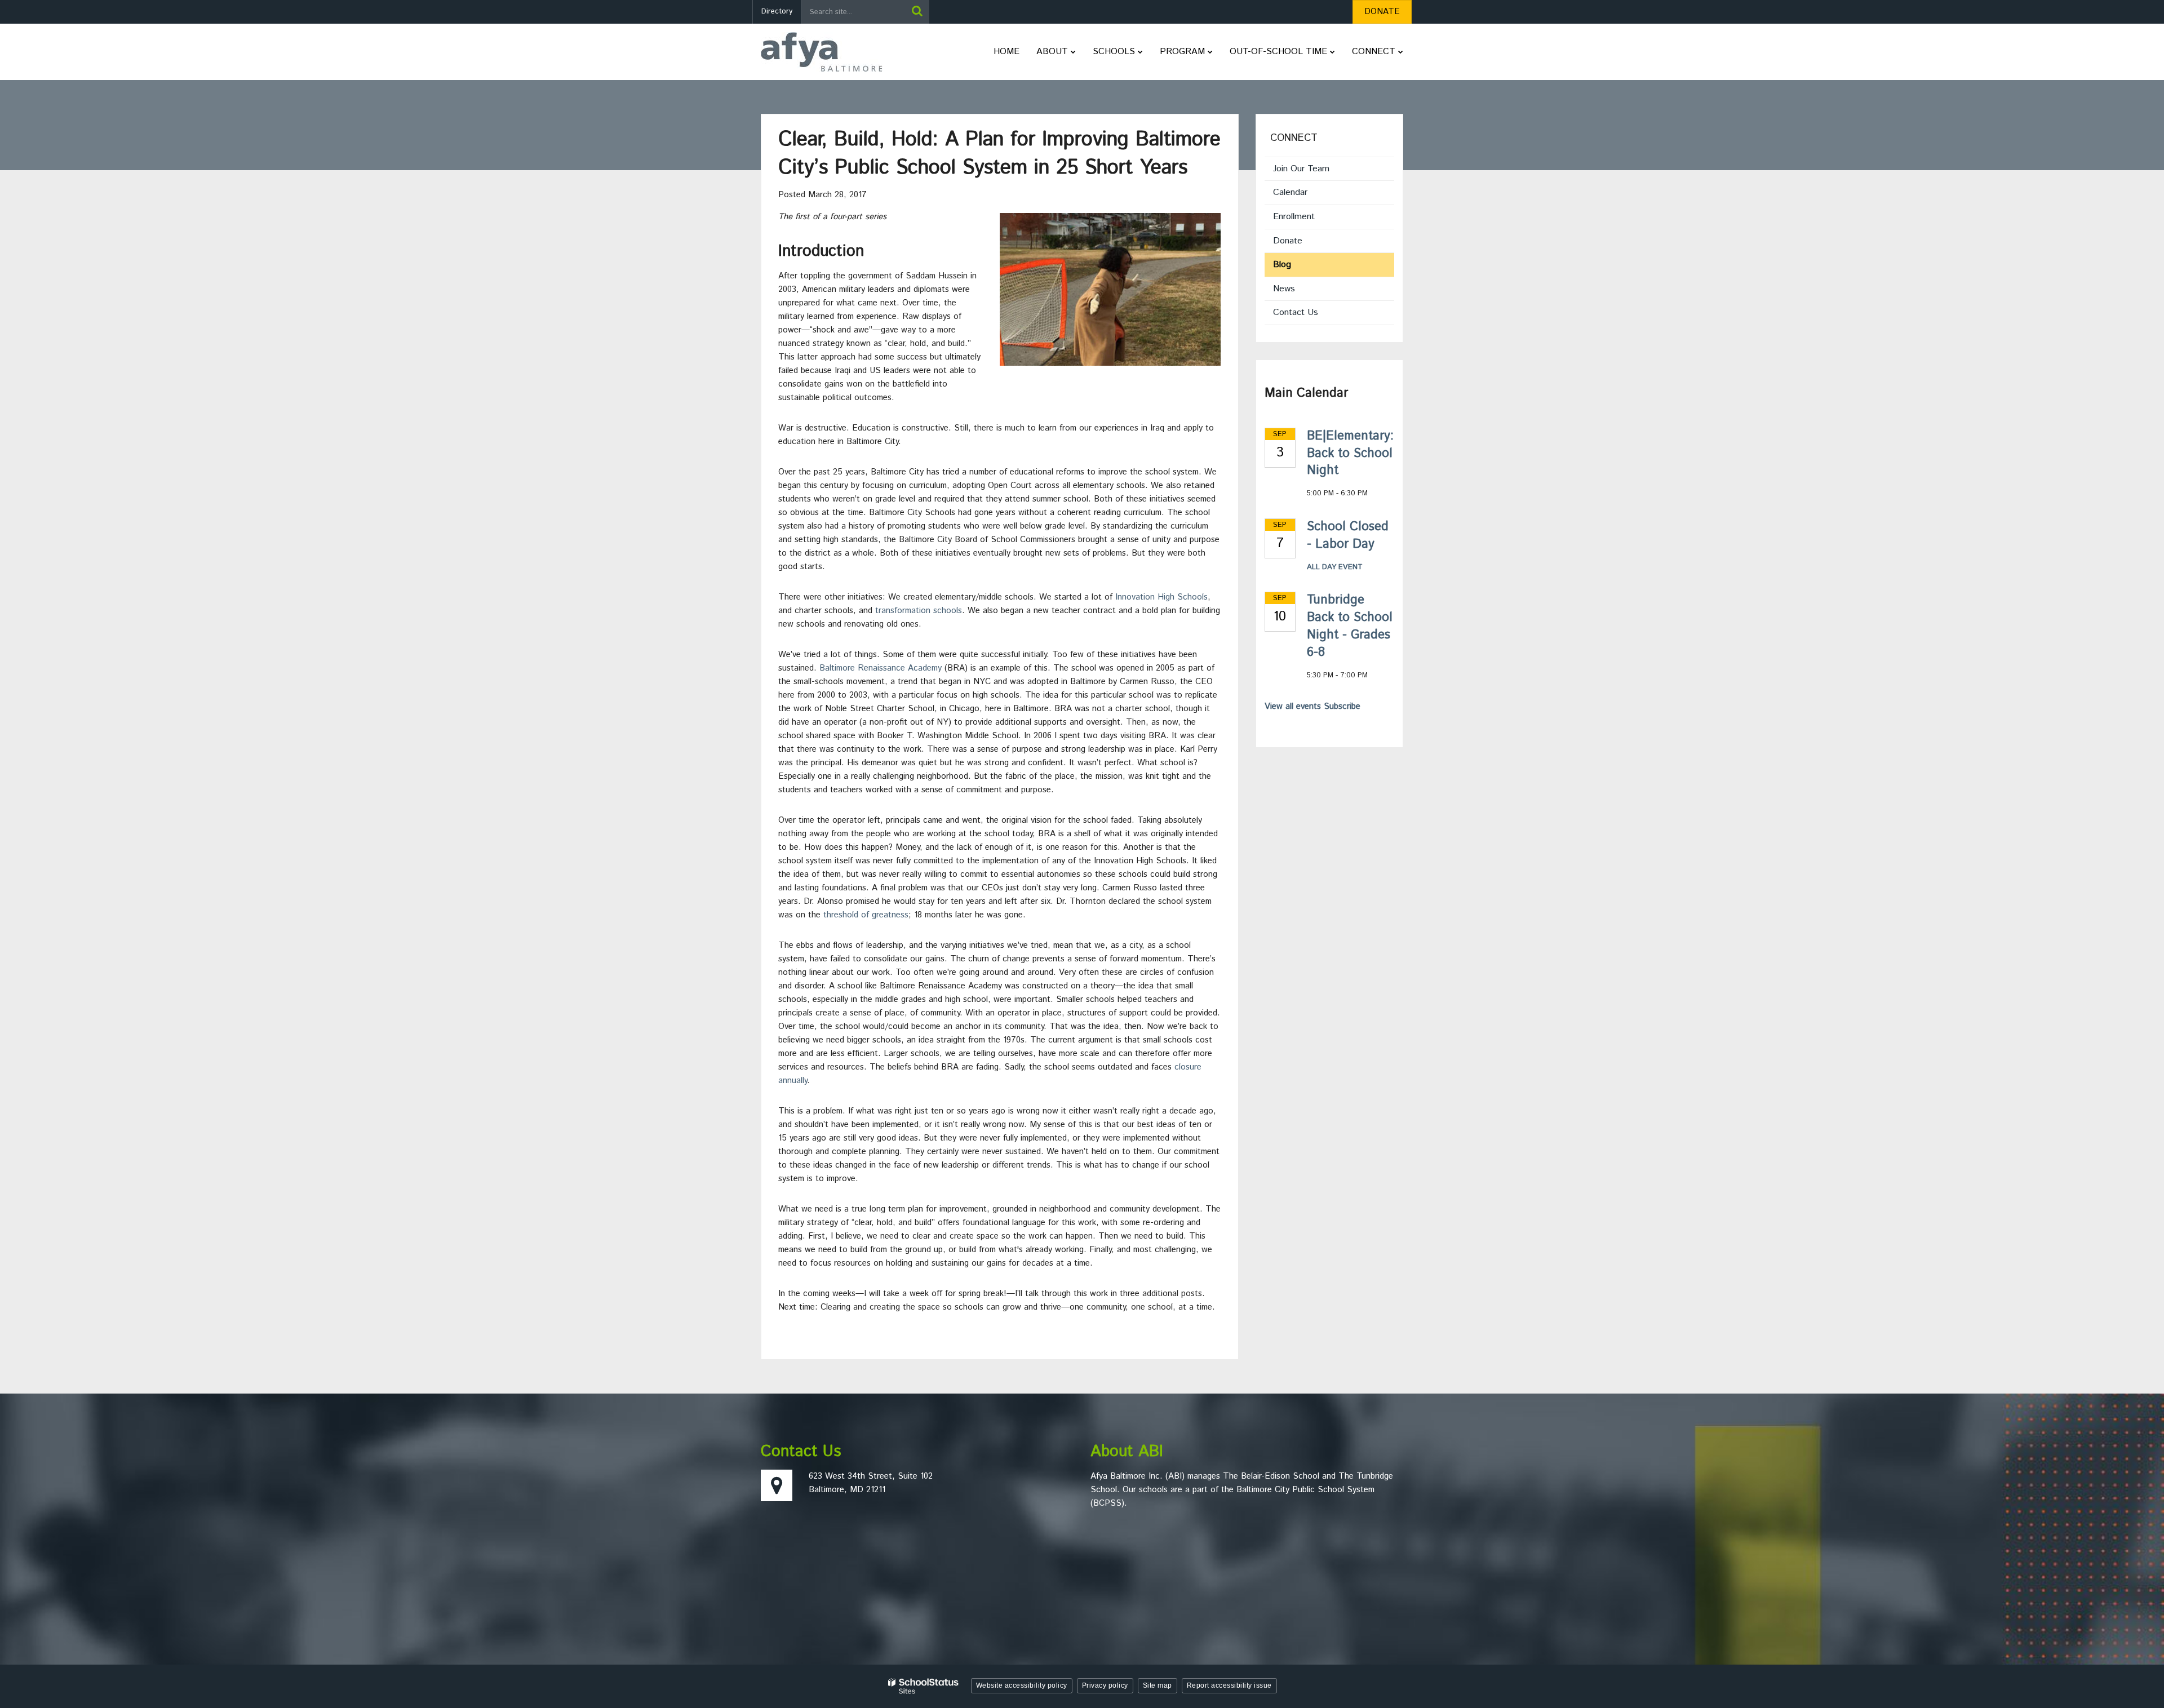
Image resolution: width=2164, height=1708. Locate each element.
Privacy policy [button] (1105, 1685)
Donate (1303, 243)
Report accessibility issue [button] (1229, 1685)
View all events (1293, 706)
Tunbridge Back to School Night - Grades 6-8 (1350, 626)
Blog (1282, 265)
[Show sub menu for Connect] (1401, 52)
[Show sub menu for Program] (1210, 52)
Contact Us (1296, 312)
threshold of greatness (866, 915)
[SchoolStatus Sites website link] (924, 1686)
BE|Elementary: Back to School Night (1350, 454)
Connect (1294, 138)
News (1284, 289)
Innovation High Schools (1161, 597)
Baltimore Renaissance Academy (881, 668)
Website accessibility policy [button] (1022, 1685)
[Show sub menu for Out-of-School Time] (1332, 52)
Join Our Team (1301, 169)
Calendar (1290, 192)
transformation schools (919, 611)
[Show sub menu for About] (1073, 52)
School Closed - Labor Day (1348, 536)
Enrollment (1294, 217)
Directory (777, 12)
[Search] (917, 12)
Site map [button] (1158, 1685)
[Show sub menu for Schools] (1140, 52)
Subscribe (1342, 706)
